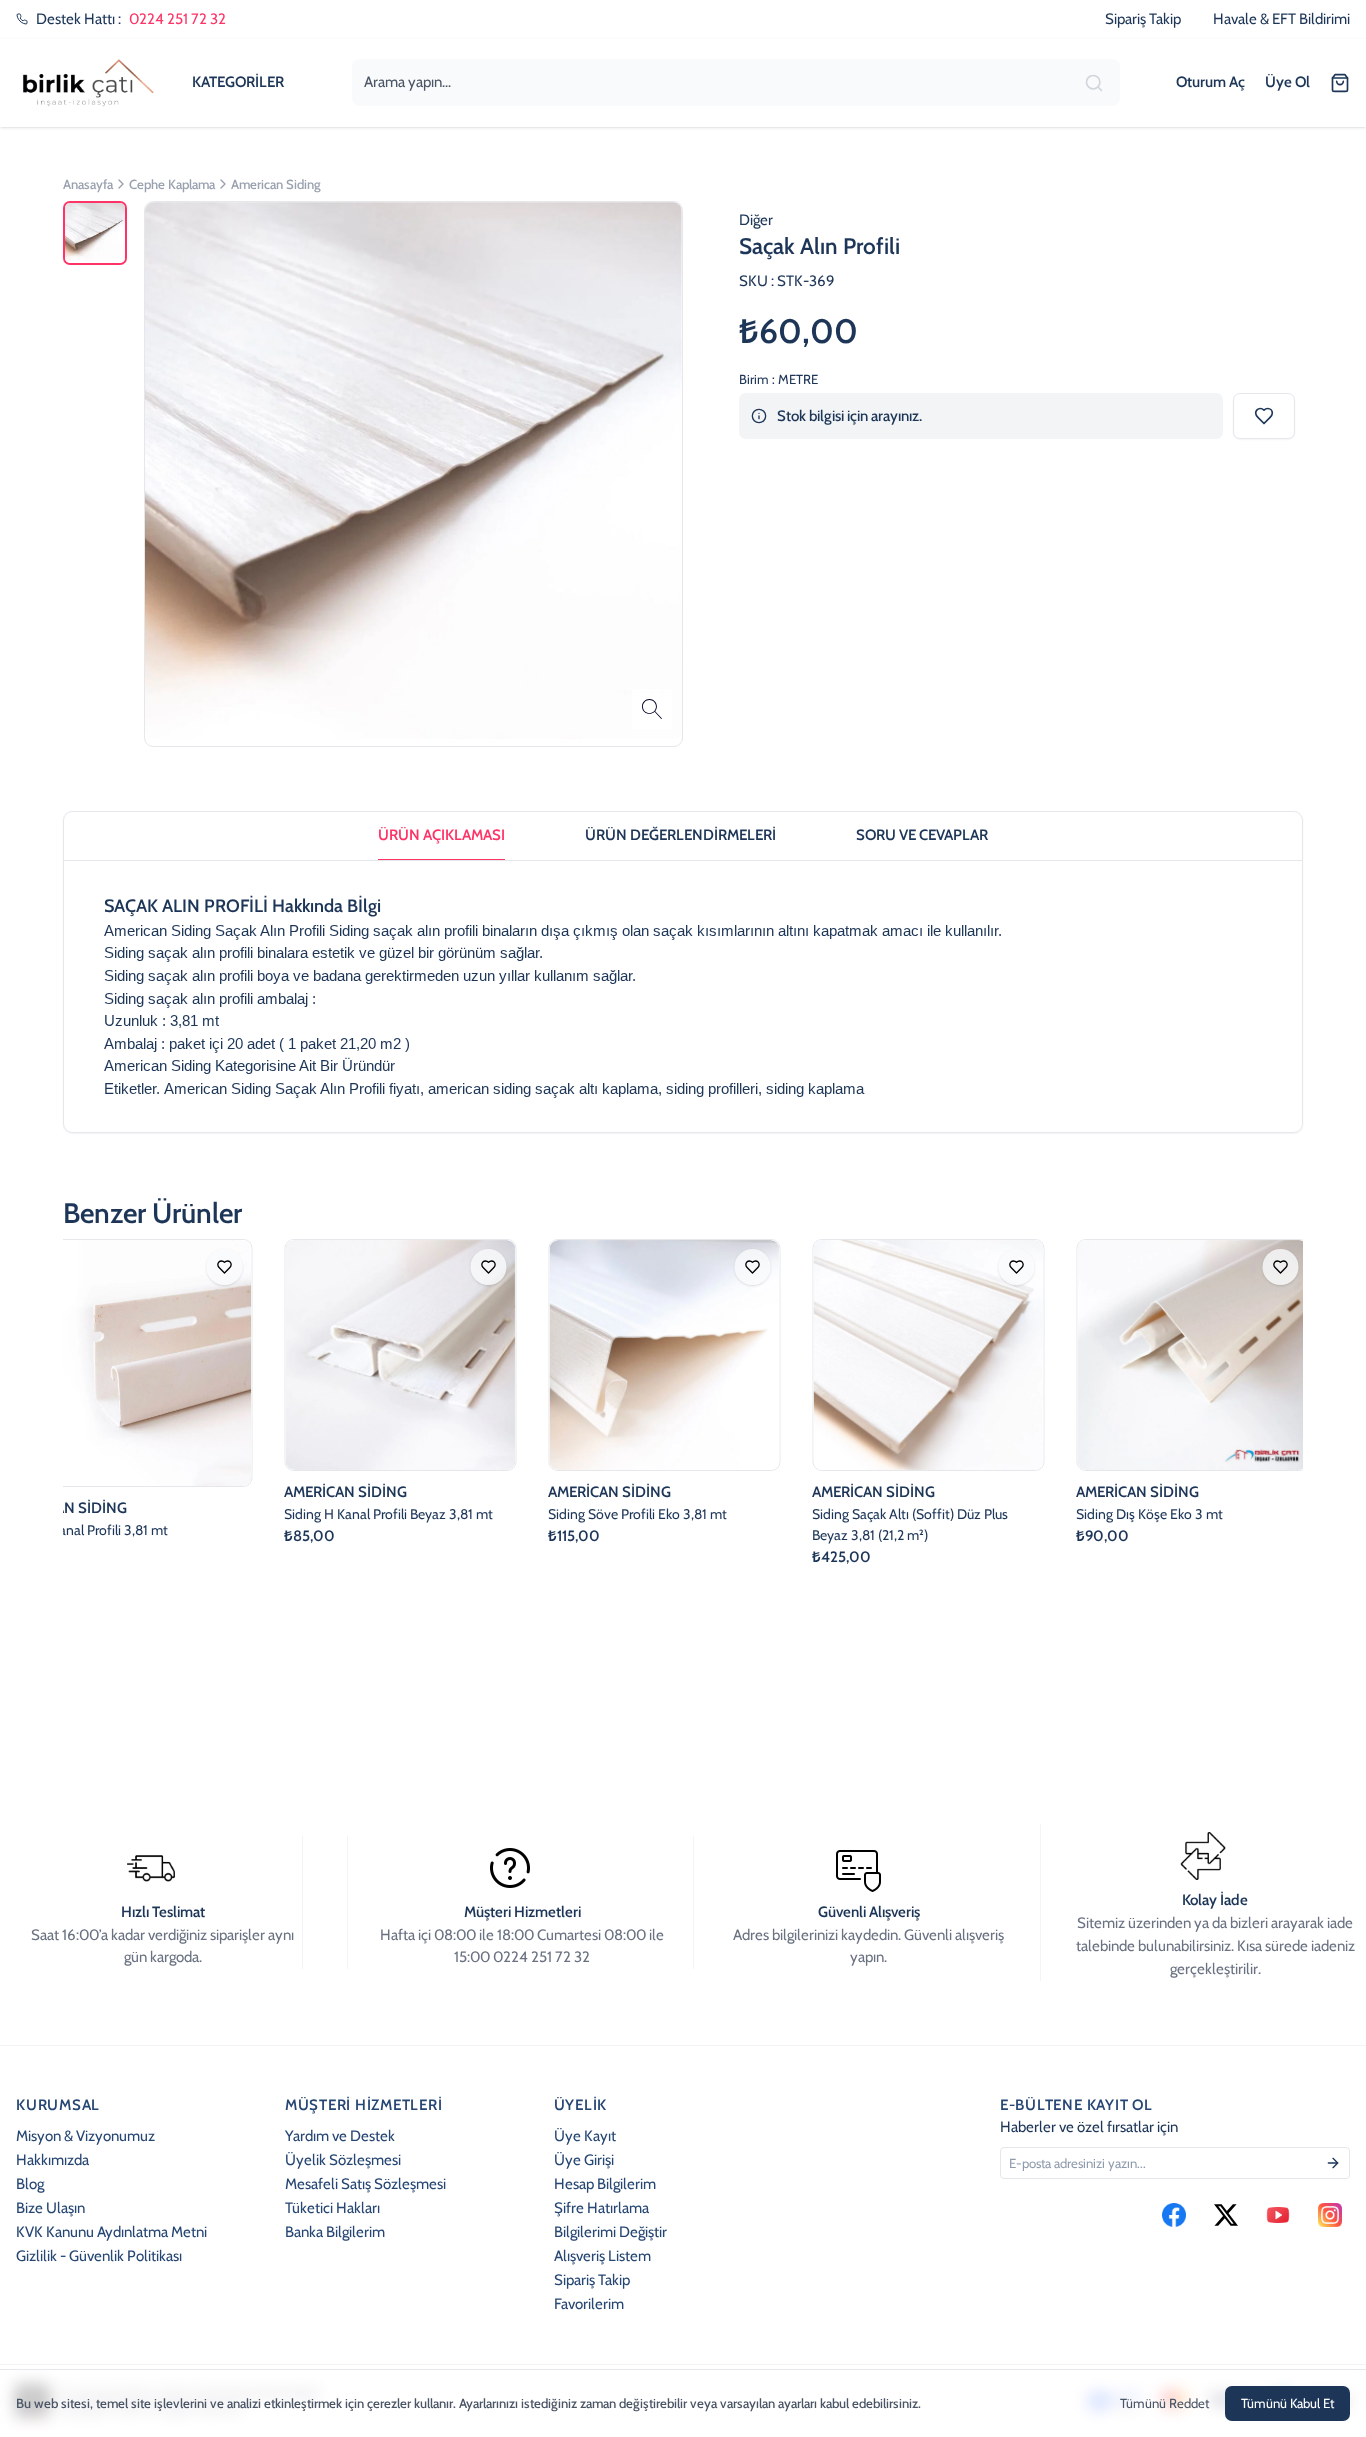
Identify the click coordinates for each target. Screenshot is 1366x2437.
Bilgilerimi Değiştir (610, 2231)
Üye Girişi (584, 2159)
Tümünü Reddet (1164, 2403)
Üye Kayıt (585, 2135)
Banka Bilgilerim (335, 2231)
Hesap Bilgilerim (605, 2183)
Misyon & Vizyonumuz (85, 2135)
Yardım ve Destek (340, 2135)
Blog (30, 2183)
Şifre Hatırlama (601, 2207)
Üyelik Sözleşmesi (343, 2159)
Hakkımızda (52, 2159)
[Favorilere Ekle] (1264, 416)
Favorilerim (589, 2303)
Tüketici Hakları (332, 2207)
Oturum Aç (1210, 81)
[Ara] (1096, 82)
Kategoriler (238, 81)
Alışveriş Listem (602, 2255)
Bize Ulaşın (50, 2207)
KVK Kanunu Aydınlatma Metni (111, 2231)
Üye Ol (1287, 81)
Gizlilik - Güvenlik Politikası (99, 2255)
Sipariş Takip (592, 2279)
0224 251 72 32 (177, 18)
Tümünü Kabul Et (1287, 2403)
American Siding (157, 1065)
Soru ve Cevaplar (922, 834)
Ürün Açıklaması (441, 834)
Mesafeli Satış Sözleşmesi (365, 2183)
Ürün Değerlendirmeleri (680, 834)
